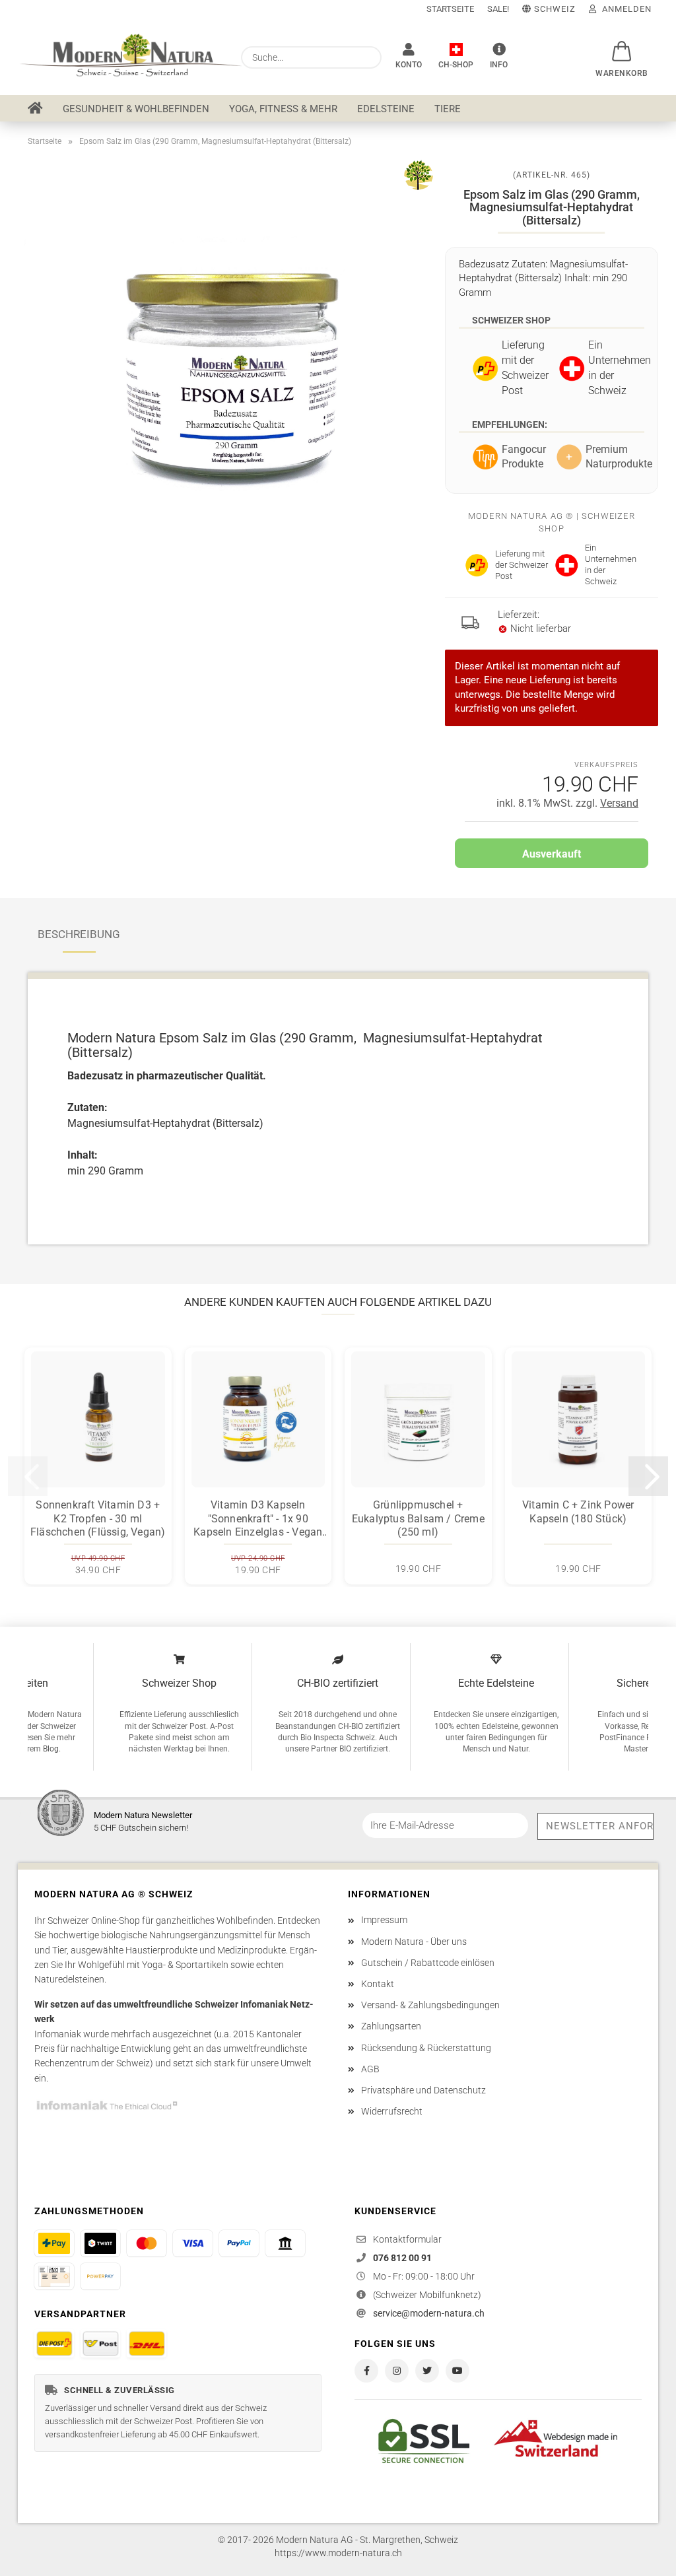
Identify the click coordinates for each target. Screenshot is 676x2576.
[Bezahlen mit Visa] (193, 2243)
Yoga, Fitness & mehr (283, 109)
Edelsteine (386, 109)
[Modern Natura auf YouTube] (457, 2371)
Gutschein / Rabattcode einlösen (428, 1963)
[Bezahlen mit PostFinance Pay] (54, 2243)
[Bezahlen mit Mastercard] (147, 2243)
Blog (51, 1749)
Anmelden (624, 9)
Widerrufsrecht (392, 2111)
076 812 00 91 (402, 2258)
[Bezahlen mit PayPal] (239, 2243)
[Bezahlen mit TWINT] (100, 2243)
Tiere (448, 109)
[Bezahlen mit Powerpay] (100, 2276)
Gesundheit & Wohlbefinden (136, 109)
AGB (370, 2069)
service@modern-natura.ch (429, 2313)
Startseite (450, 9)
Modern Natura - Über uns (414, 1942)
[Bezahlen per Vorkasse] (285, 2243)
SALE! (498, 9)
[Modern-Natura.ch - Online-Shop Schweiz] (124, 56)
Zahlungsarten (391, 2026)
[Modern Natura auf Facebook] (366, 2371)
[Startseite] (35, 108)
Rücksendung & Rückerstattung (426, 2048)
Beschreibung (79, 934)
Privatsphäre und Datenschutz (423, 2090)
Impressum (384, 1920)
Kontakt (378, 1984)
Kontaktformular (407, 2239)
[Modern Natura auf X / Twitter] (427, 2371)
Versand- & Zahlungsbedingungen (430, 2005)
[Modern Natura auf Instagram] (397, 2371)
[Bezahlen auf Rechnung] (54, 2276)
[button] (622, 44)
